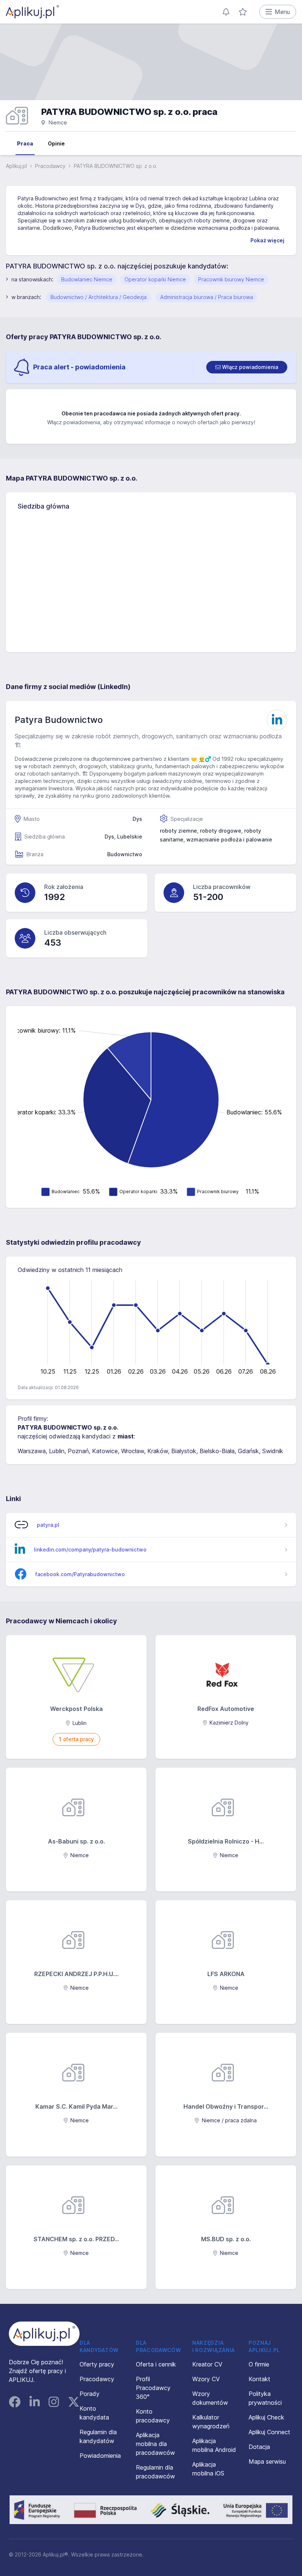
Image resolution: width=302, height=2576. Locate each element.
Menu (282, 12)
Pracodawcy (50, 166)
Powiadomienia (100, 2456)
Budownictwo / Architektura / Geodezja (99, 297)
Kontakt (259, 2379)
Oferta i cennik (156, 2364)
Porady (89, 2394)
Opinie (56, 143)
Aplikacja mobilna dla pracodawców (155, 2444)
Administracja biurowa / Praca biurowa (207, 297)
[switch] (247, 367)
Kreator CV (207, 2364)
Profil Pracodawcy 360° (153, 2388)
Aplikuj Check (266, 2417)
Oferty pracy (97, 2364)
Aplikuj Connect (269, 2432)
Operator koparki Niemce (155, 279)
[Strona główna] (32, 12)
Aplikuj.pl (16, 166)
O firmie (259, 2364)
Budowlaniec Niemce (87, 279)
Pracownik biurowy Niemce (231, 279)
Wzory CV (206, 2379)
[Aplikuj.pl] (44, 2334)
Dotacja (259, 2447)
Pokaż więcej (267, 240)
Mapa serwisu (267, 2461)
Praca (25, 143)
